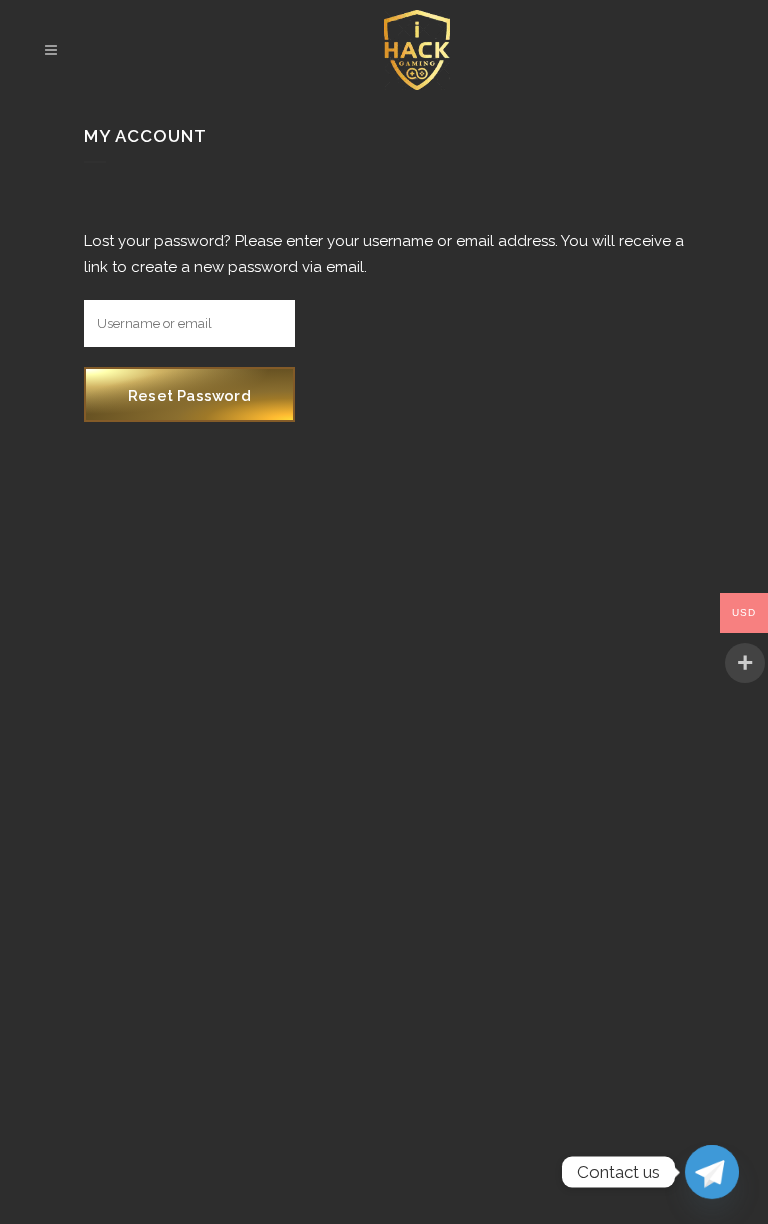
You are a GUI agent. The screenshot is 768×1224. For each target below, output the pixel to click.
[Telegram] (712, 1172)
